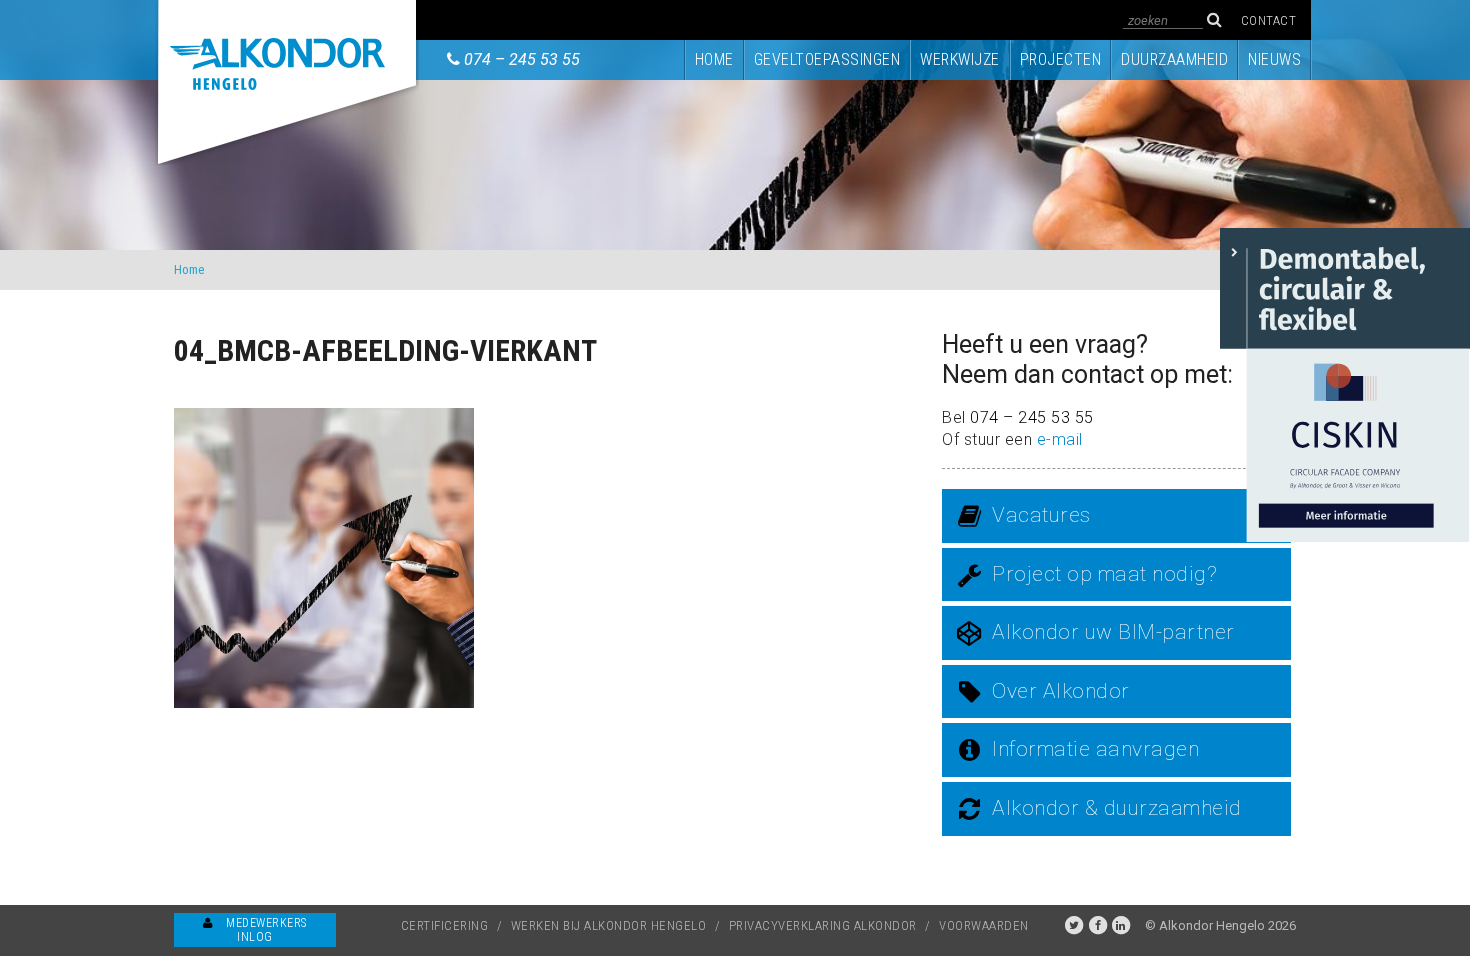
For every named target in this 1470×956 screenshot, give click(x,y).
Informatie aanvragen (1095, 749)
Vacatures (1041, 515)
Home (714, 59)
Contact (1269, 20)
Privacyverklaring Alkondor (823, 925)
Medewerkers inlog (265, 930)
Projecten (1061, 59)
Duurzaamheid (1174, 59)
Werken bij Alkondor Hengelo (609, 925)
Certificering (445, 925)
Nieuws (1274, 59)
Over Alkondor (1061, 691)
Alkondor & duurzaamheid (1117, 808)
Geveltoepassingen (827, 59)
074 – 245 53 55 (522, 59)
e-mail (1060, 439)
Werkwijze (960, 59)
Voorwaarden (984, 925)
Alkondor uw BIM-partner (1113, 632)
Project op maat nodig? (1104, 574)
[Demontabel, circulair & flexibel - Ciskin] (1345, 383)
